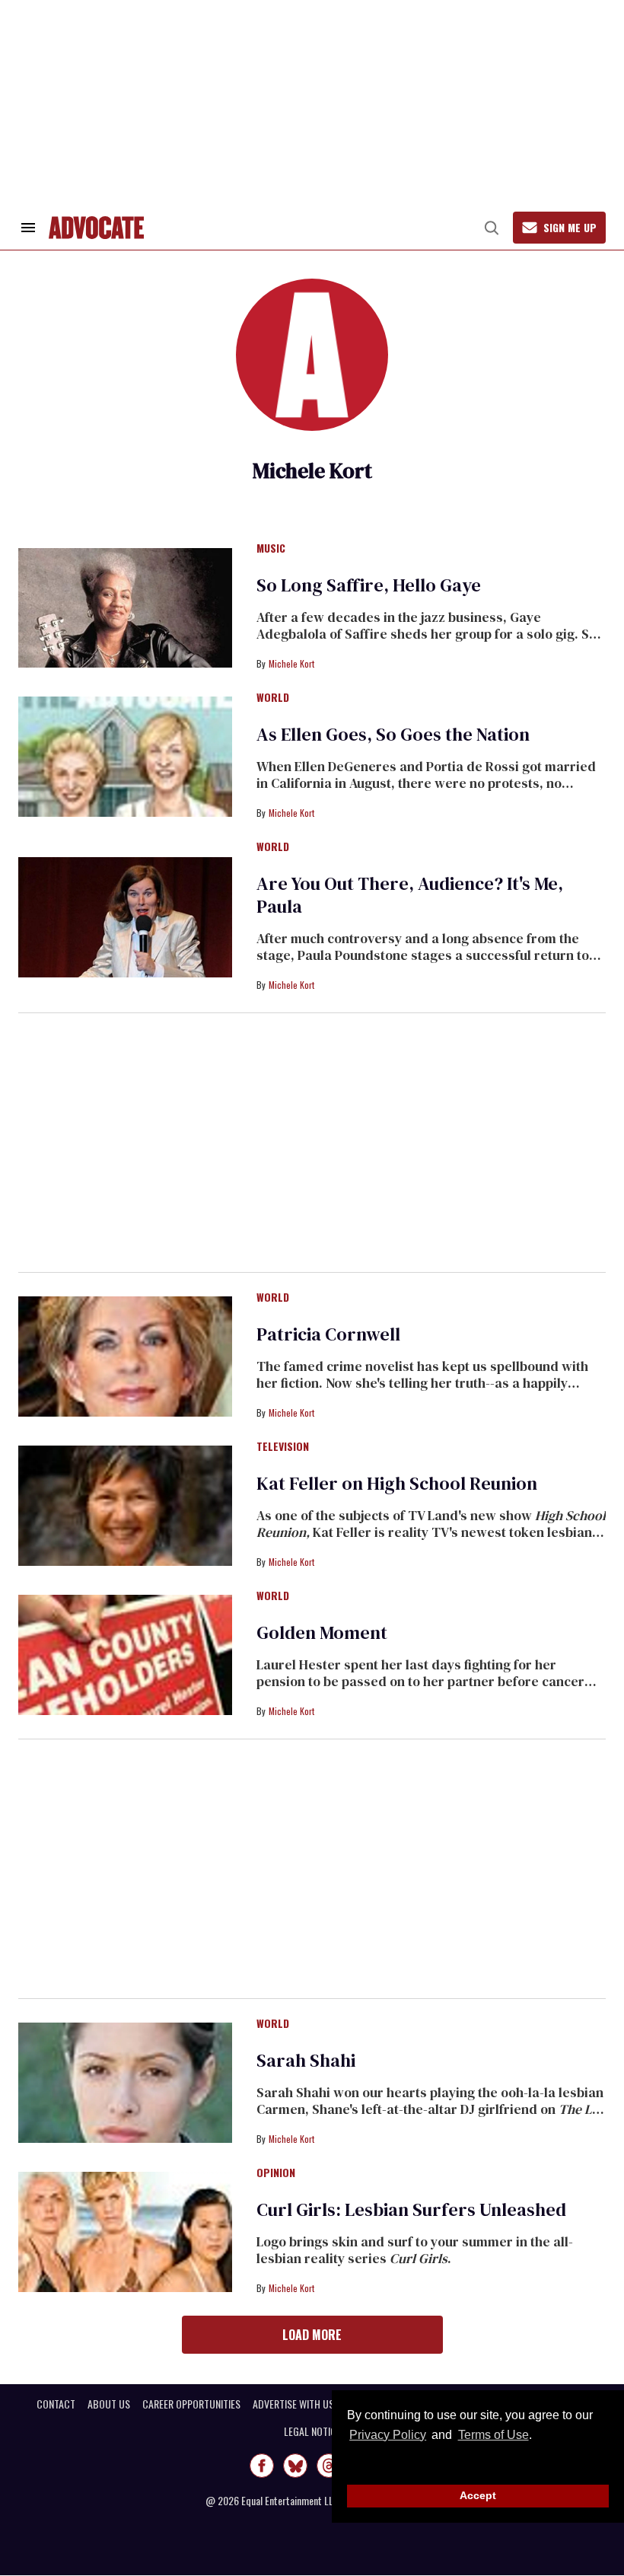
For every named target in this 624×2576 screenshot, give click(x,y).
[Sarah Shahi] (125, 2082)
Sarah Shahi (306, 2060)
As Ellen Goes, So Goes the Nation (393, 734)
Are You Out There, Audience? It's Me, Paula (410, 895)
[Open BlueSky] (295, 2466)
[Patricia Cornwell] (125, 1356)
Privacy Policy (388, 2435)
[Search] (492, 228)
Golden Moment (322, 1632)
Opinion (276, 2173)
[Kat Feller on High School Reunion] (125, 1505)
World (273, 698)
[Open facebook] (262, 2466)
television (283, 1447)
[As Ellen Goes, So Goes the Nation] (125, 756)
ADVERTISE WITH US (293, 2404)
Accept (478, 2495)
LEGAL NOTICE (312, 2431)
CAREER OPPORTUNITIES (191, 2404)
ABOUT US (109, 2404)
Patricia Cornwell (328, 1334)
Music (271, 549)
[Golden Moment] (125, 1654)
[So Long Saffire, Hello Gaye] (125, 607)
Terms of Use (493, 2435)
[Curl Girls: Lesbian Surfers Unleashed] (125, 2231)
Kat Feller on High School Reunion (397, 1483)
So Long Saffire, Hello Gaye (369, 585)
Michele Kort (291, 663)
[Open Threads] (329, 2466)
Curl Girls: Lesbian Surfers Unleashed (411, 2209)
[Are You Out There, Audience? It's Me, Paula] (125, 917)
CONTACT (56, 2404)
